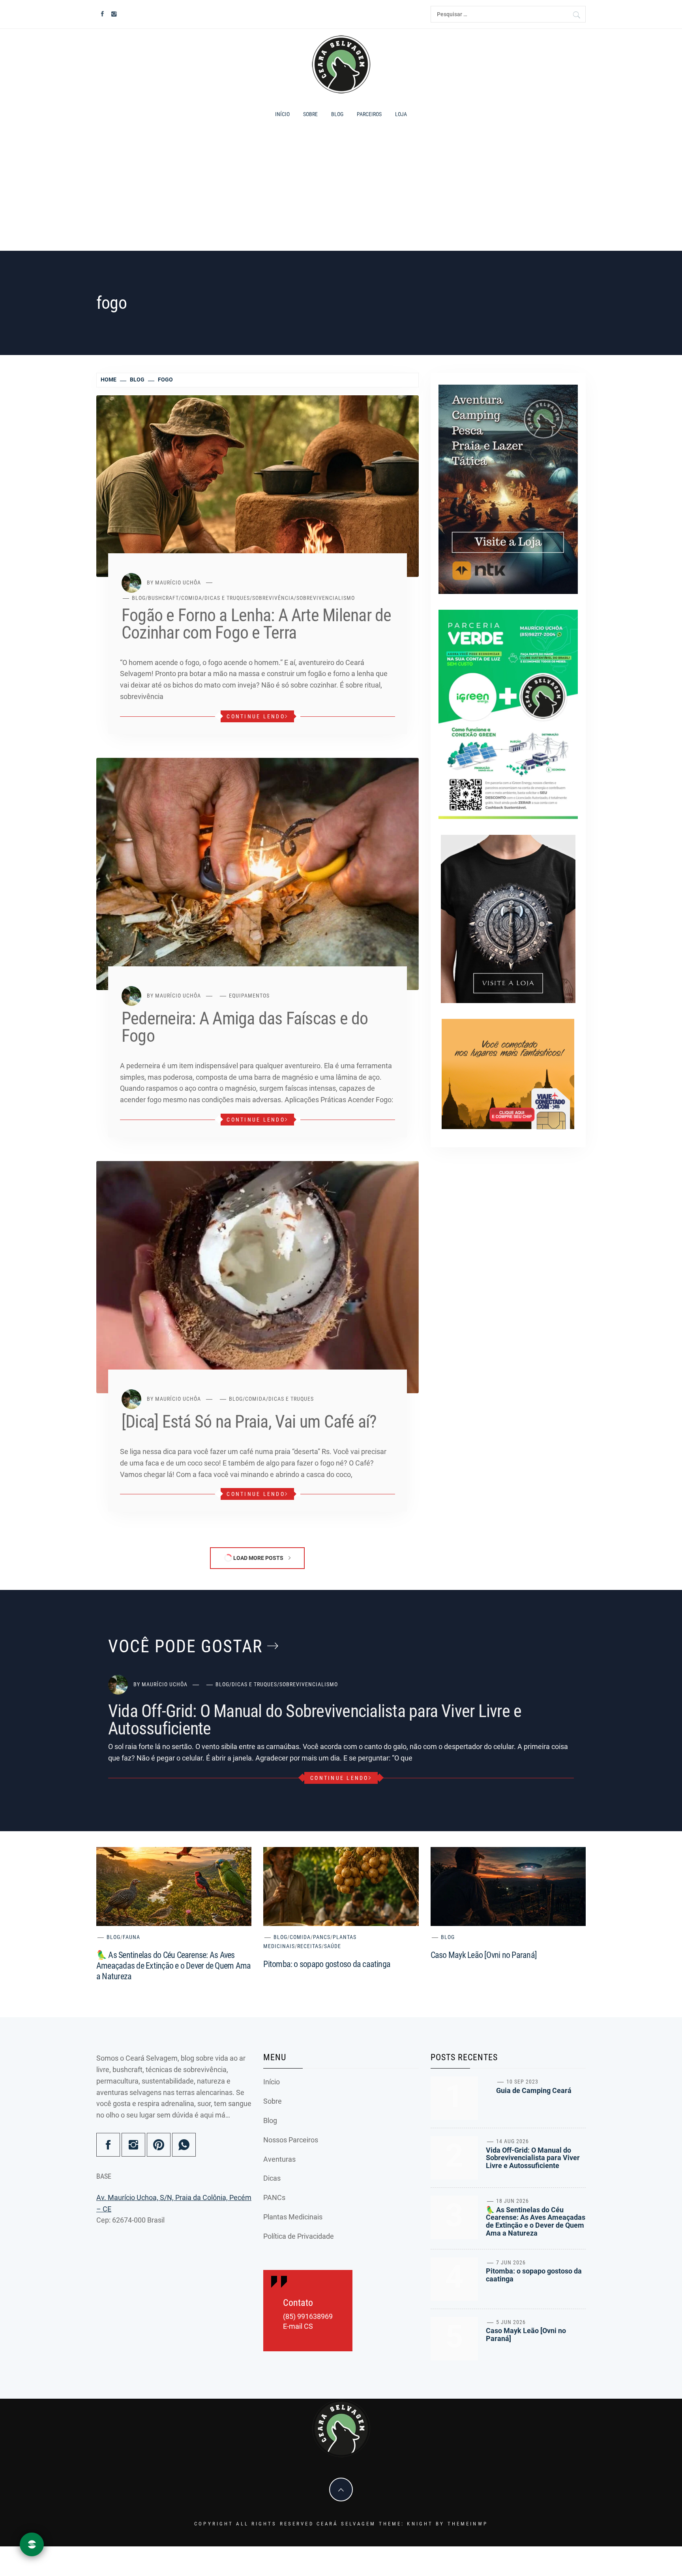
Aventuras (279, 2159)
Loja (401, 114)
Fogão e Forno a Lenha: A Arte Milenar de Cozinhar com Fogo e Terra (257, 624)
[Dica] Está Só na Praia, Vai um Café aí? (249, 1422)
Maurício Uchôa (178, 582)
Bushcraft (163, 598)
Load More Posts (258, 1558)
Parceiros (369, 114)
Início (282, 114)
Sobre (310, 114)
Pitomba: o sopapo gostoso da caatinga (327, 1964)
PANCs (322, 1937)
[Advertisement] (341, 190)
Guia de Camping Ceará (534, 2090)
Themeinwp (468, 2524)
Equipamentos (249, 996)
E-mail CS (298, 2326)
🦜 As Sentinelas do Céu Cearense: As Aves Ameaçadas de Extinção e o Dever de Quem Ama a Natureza (173, 1966)
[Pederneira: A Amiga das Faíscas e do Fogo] (258, 873)
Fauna (131, 1937)
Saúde (333, 1946)
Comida (192, 598)
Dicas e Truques (227, 598)
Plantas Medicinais (293, 2217)
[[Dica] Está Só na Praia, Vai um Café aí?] (258, 1277)
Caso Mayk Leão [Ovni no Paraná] (484, 1955)
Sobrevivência (273, 598)
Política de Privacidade (299, 2236)
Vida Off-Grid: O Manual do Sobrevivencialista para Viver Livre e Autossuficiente (315, 1720)
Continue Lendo (256, 716)
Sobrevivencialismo (326, 598)
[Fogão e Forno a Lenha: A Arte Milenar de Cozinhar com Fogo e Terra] (258, 486)
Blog (337, 114)
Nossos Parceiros (291, 2140)
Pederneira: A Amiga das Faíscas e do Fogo (245, 1027)
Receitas (309, 1946)
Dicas (272, 2178)
